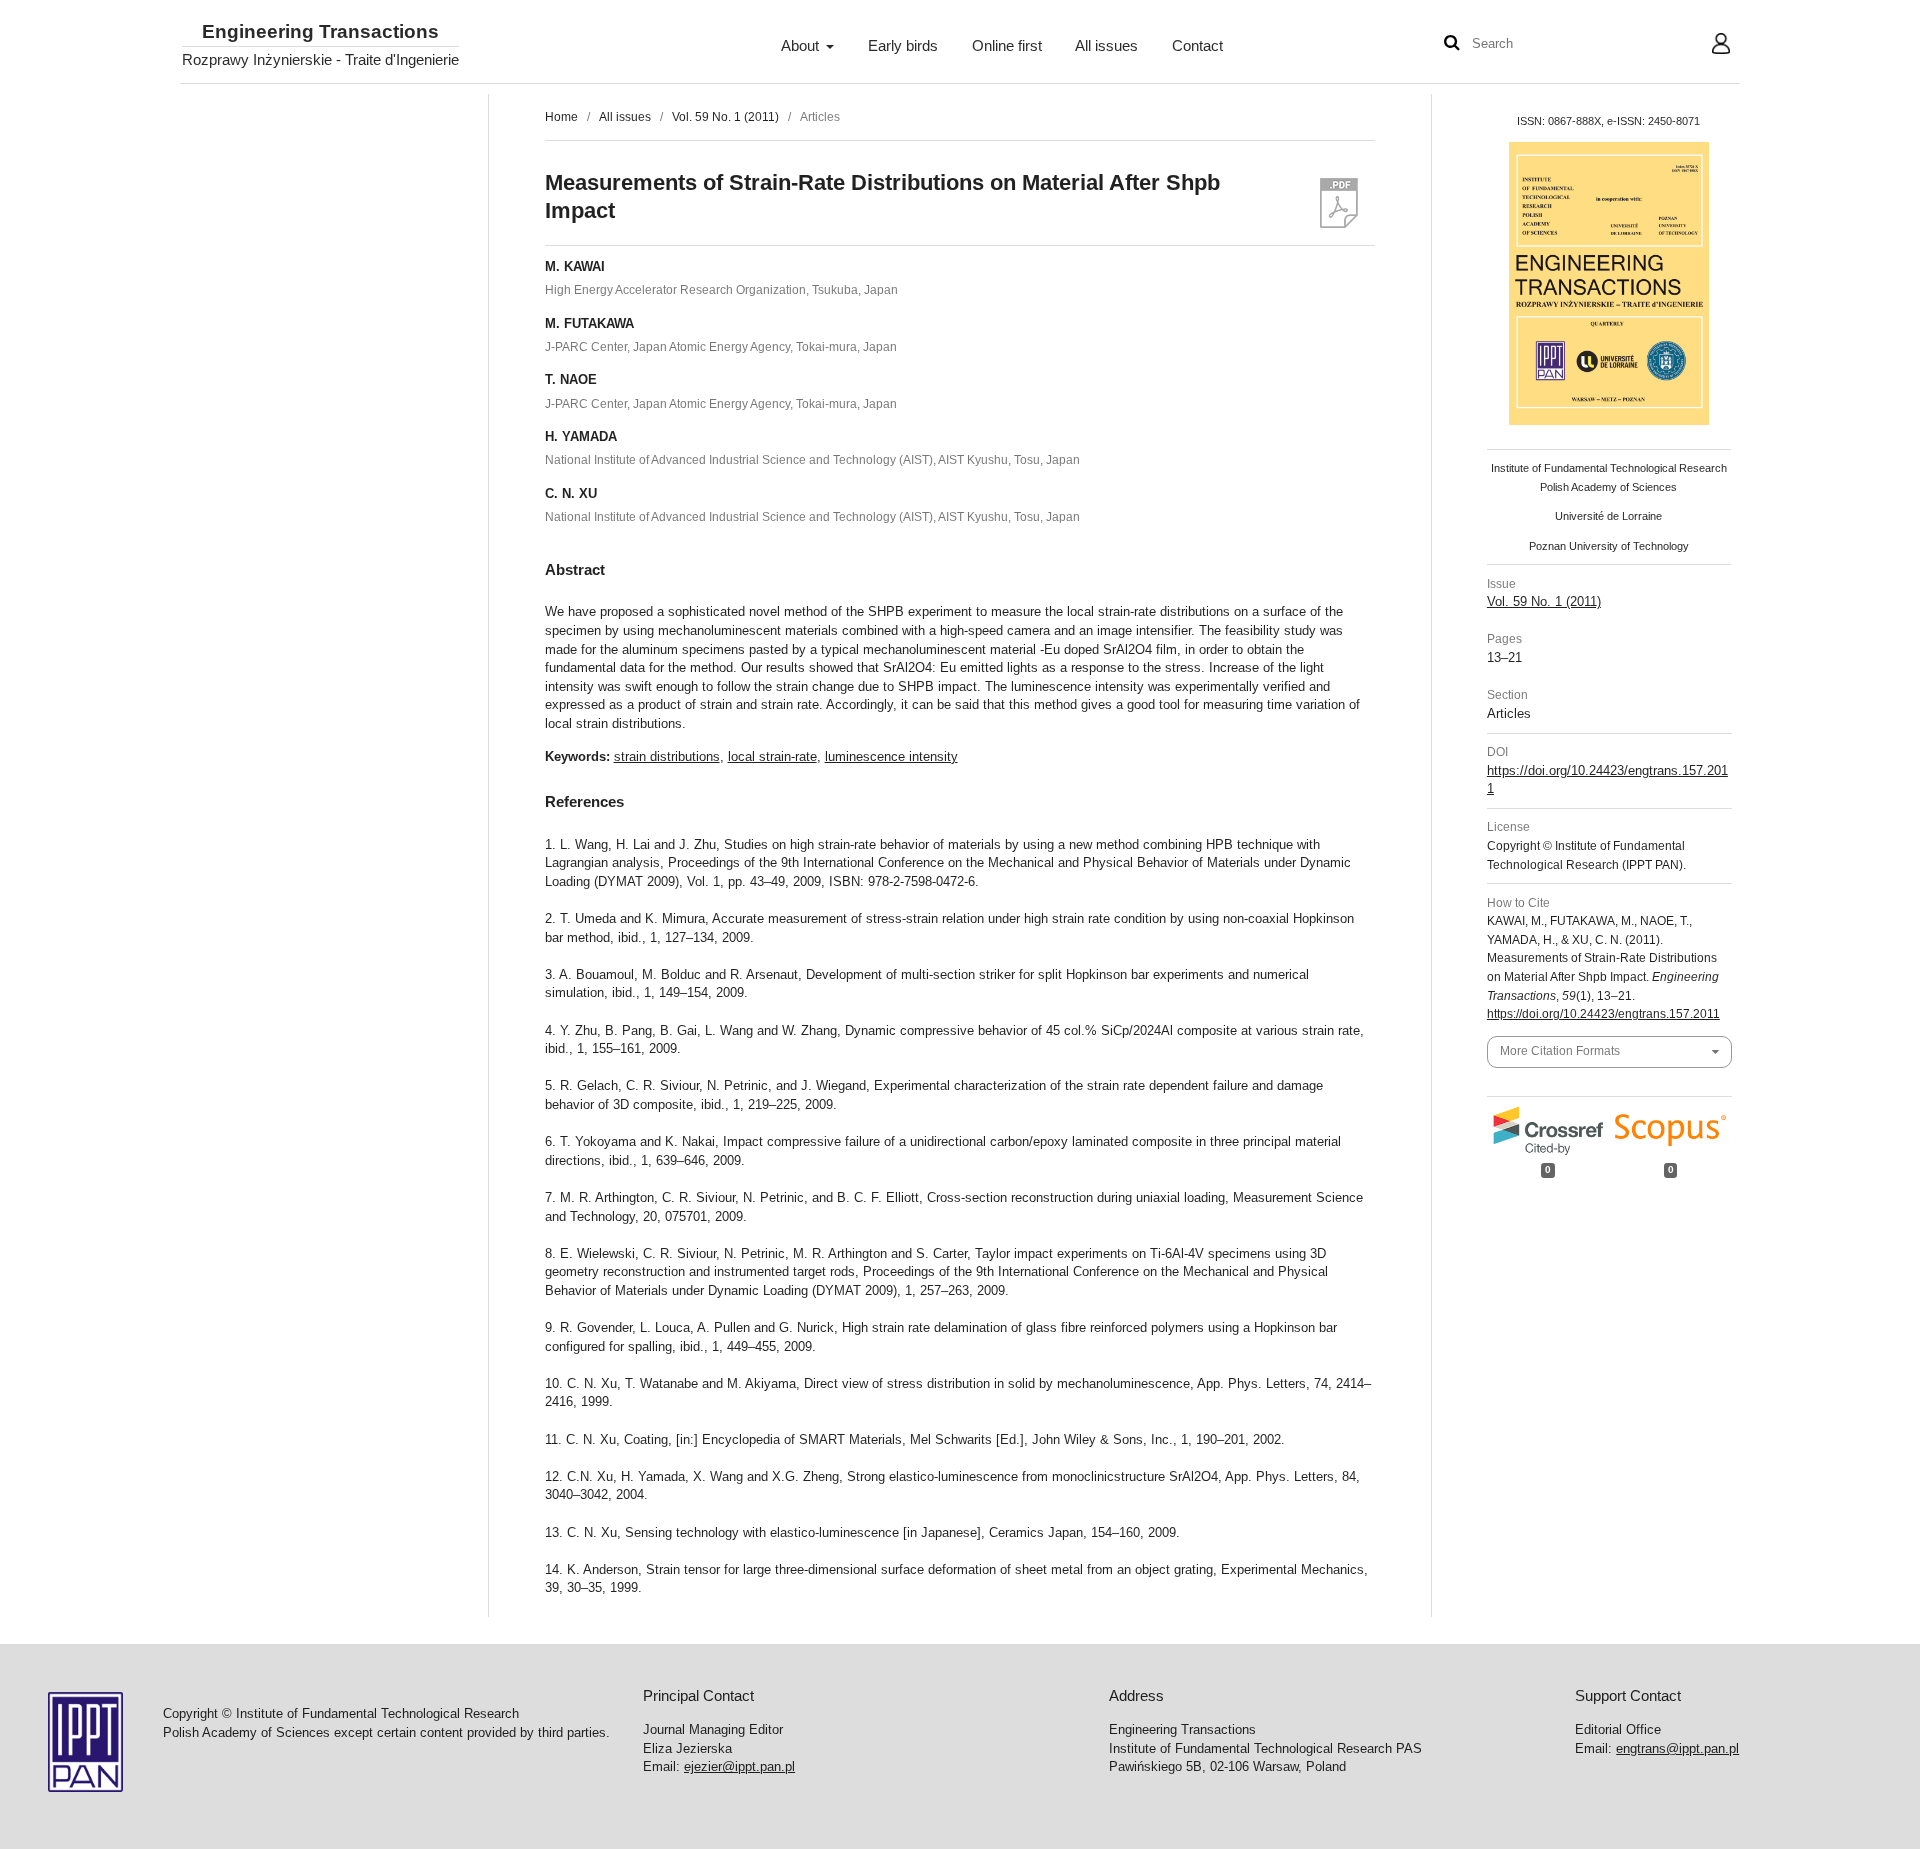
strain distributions (667, 756)
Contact (1197, 46)
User (1705, 46)
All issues (1106, 46)
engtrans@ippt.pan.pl (1677, 1748)
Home (561, 117)
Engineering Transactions (320, 32)
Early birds (903, 46)
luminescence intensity (891, 756)
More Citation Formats (1560, 1051)
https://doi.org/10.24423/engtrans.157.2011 (1603, 1014)
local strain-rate (772, 756)
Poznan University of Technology (1609, 546)
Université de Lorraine (1608, 516)
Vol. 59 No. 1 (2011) (725, 117)
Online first (1007, 46)
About (802, 46)
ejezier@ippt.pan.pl (739, 1766)
